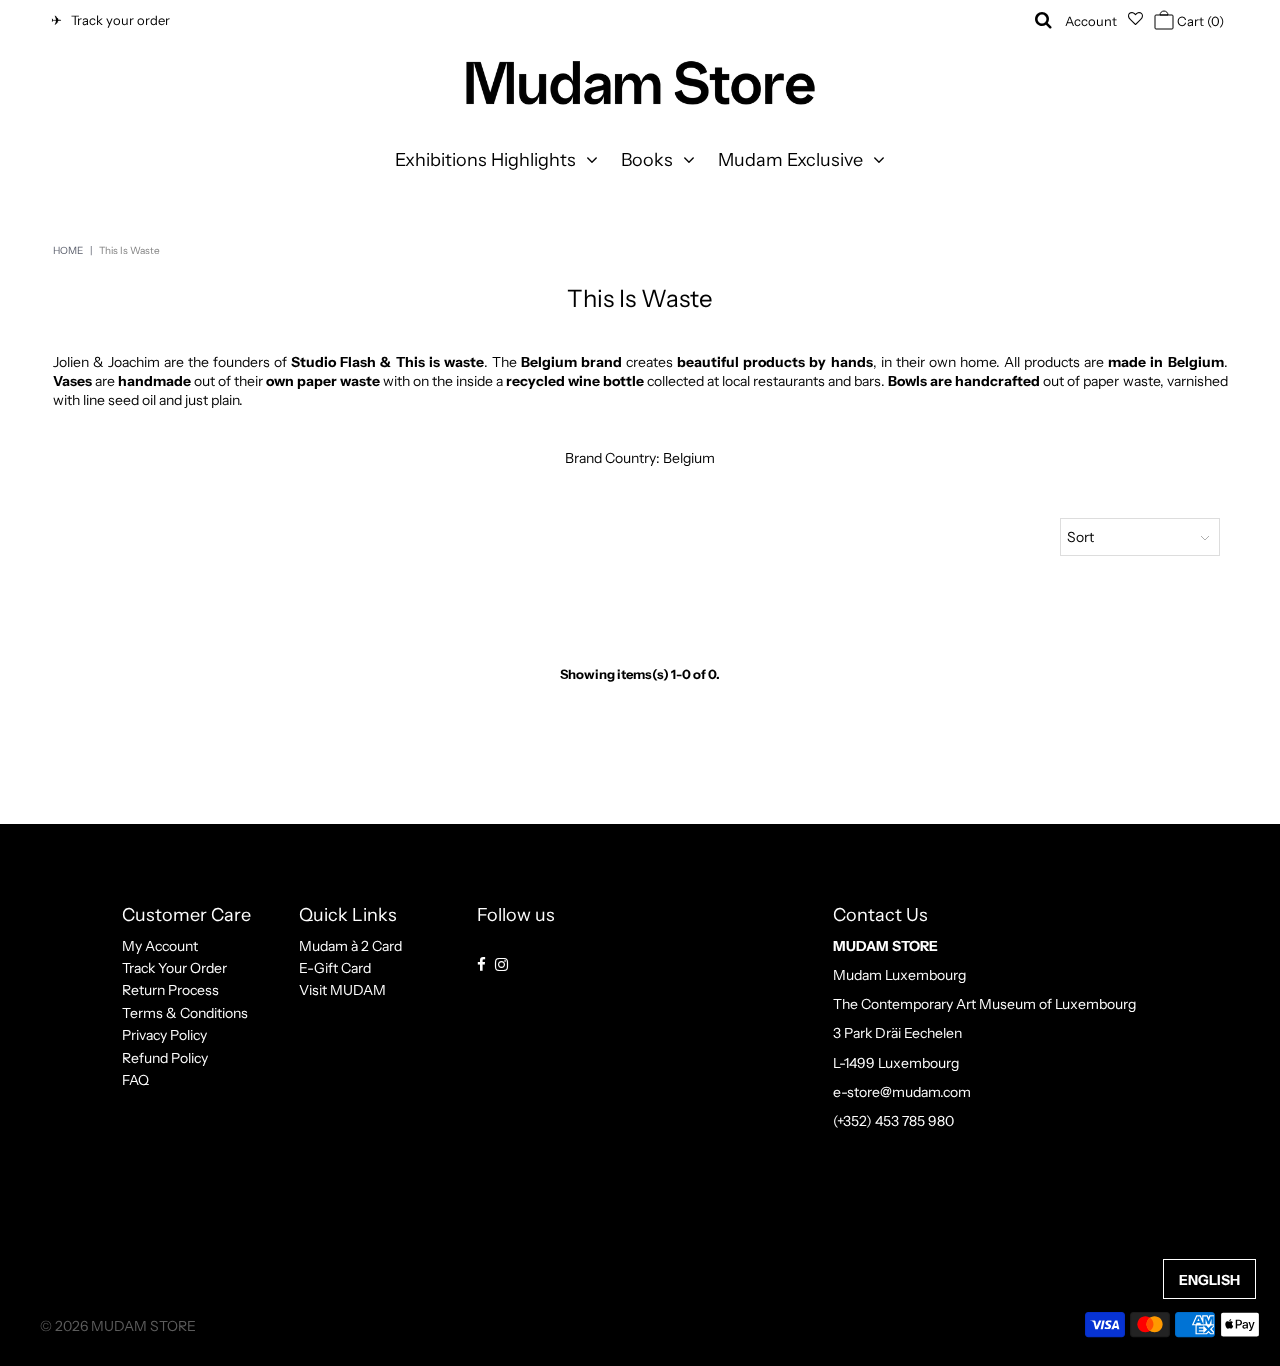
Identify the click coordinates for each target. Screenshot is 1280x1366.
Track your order (117, 20)
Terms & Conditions (185, 1013)
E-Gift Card (335, 968)
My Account (160, 946)
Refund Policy (165, 1058)
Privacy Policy (164, 1035)
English (1209, 1280)
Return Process (170, 990)
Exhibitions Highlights (485, 160)
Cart (1199, 21)
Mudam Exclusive (790, 160)
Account (1091, 21)
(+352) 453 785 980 (893, 1121)
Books (647, 160)
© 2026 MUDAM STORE (118, 1326)
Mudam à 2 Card (350, 946)
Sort (1080, 537)
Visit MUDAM (342, 990)
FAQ (135, 1080)
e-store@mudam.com (902, 1092)
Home (68, 250)
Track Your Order (174, 968)
